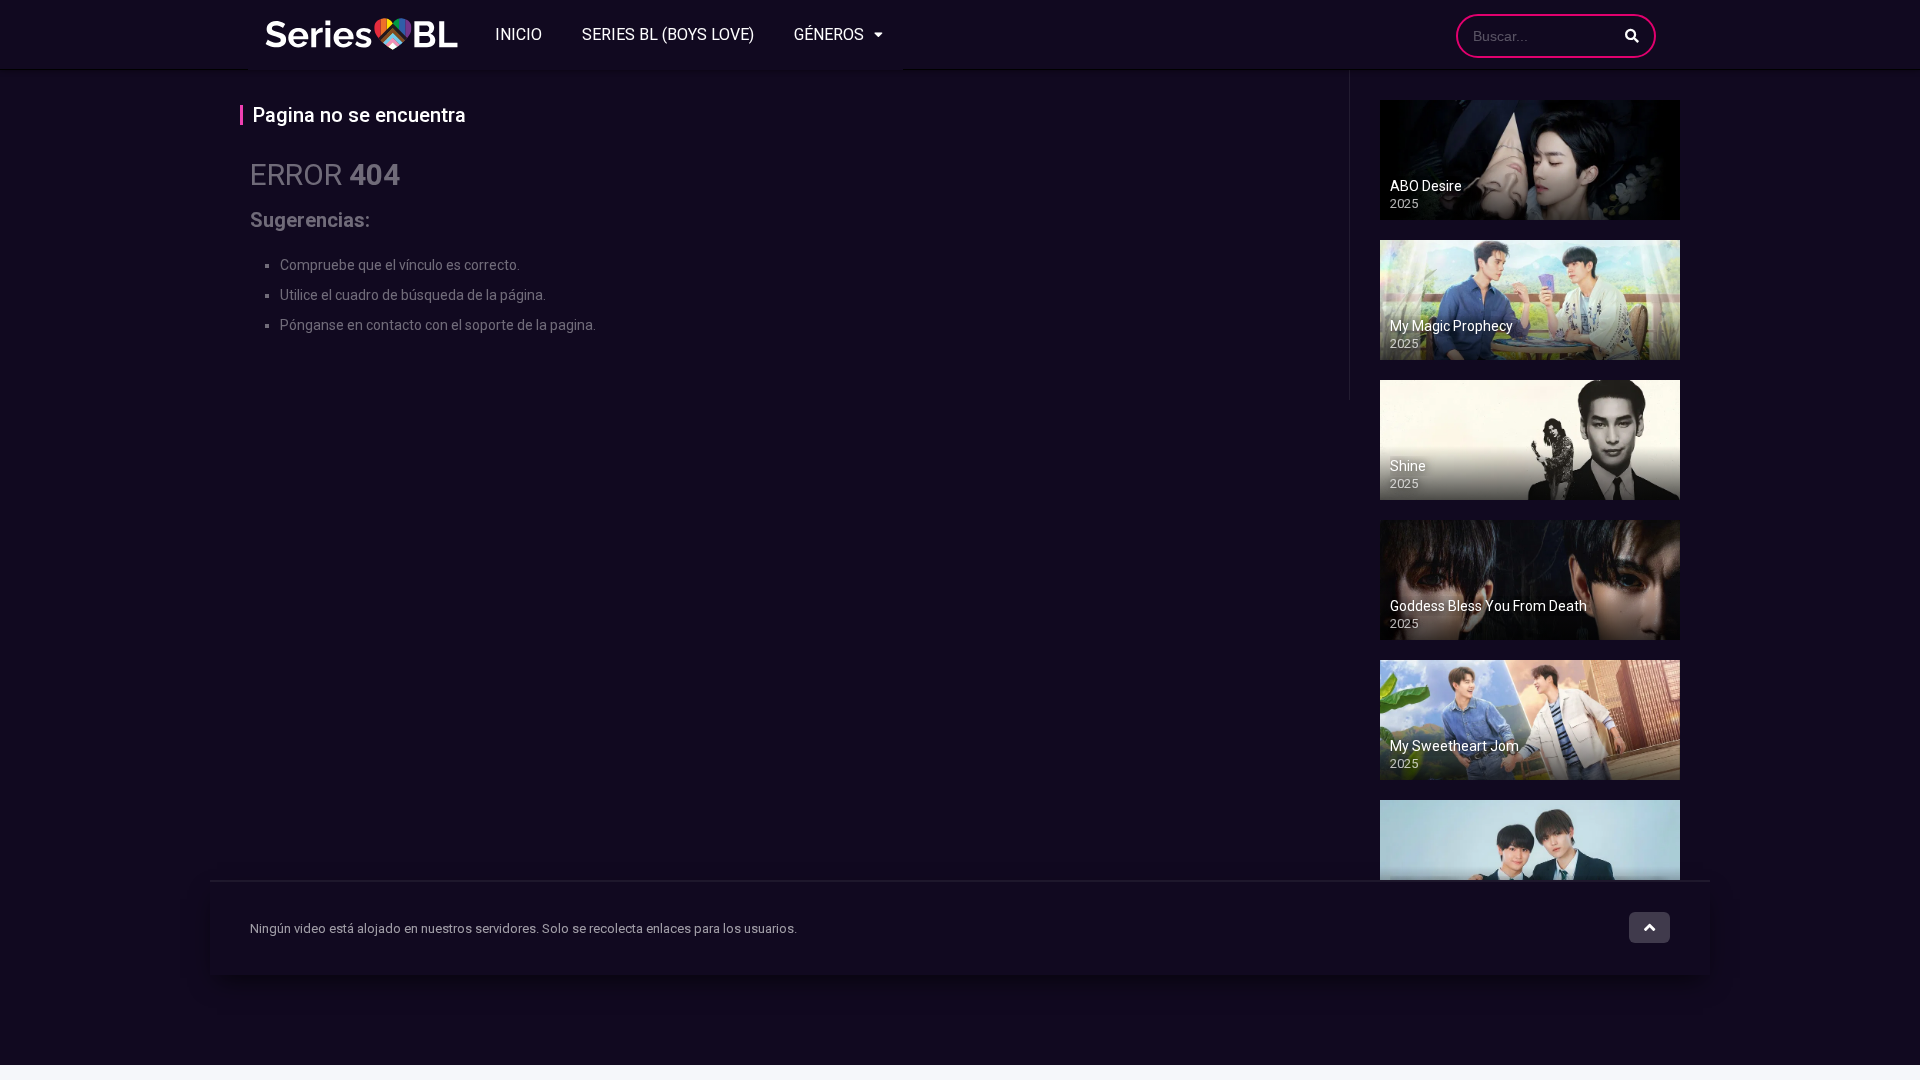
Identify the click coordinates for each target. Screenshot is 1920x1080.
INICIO (518, 34)
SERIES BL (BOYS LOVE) (668, 34)
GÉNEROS (829, 34)
